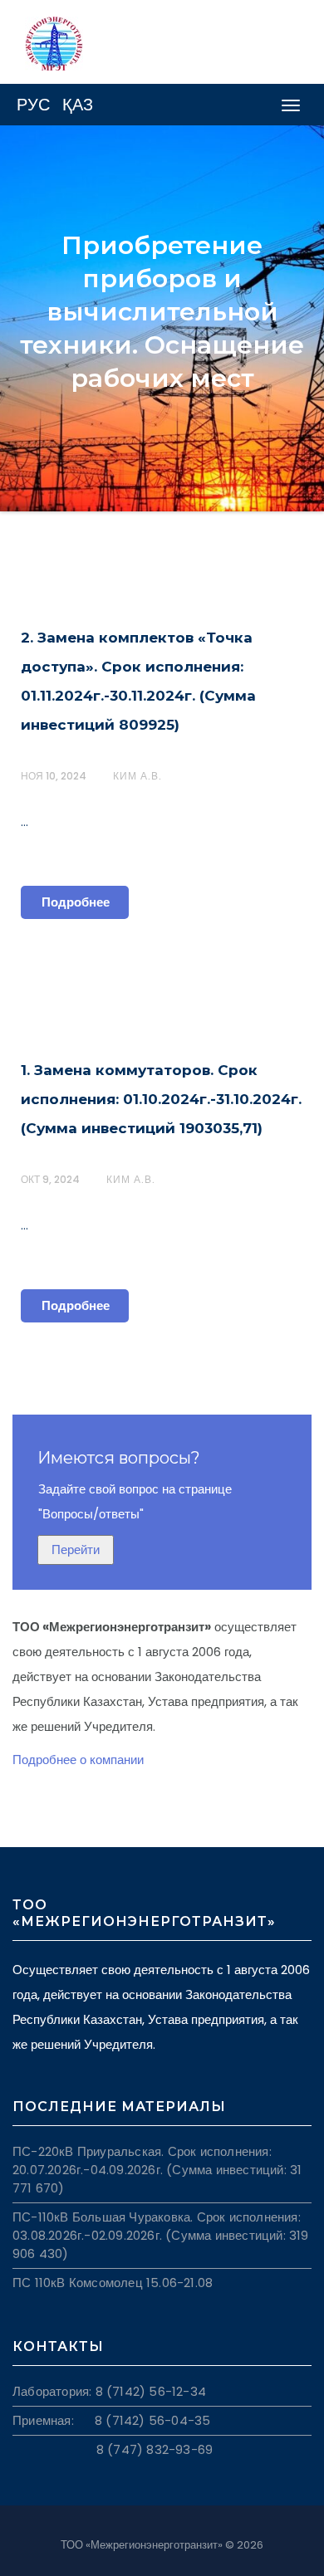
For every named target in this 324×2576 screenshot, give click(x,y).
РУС (33, 105)
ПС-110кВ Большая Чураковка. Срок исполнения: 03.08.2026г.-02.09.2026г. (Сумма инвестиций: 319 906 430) (161, 2235)
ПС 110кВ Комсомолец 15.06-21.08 (113, 2283)
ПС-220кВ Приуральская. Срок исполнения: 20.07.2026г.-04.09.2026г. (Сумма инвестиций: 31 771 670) (157, 2170)
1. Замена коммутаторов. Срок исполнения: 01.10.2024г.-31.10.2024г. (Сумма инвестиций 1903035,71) (161, 1099)
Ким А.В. (137, 776)
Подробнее (76, 902)
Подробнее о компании (78, 1760)
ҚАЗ (78, 105)
